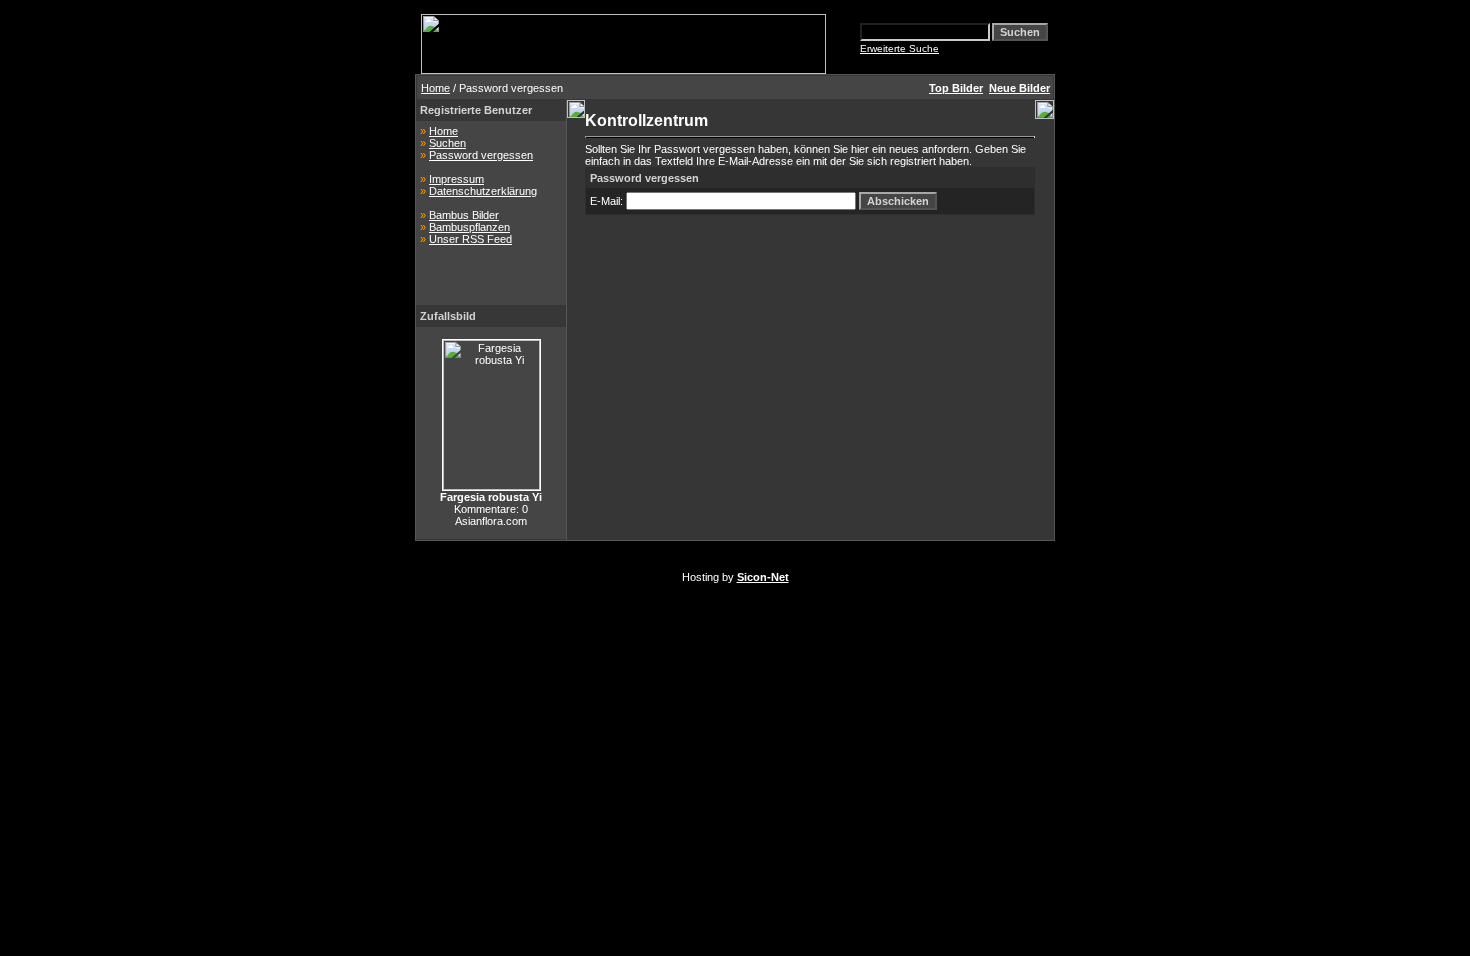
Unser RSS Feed (470, 239)
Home (435, 88)
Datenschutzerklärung (483, 191)
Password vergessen (481, 155)
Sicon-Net (763, 577)
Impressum (456, 179)
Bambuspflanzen (469, 227)
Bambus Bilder (464, 215)
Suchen (447, 143)
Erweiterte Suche (899, 48)
